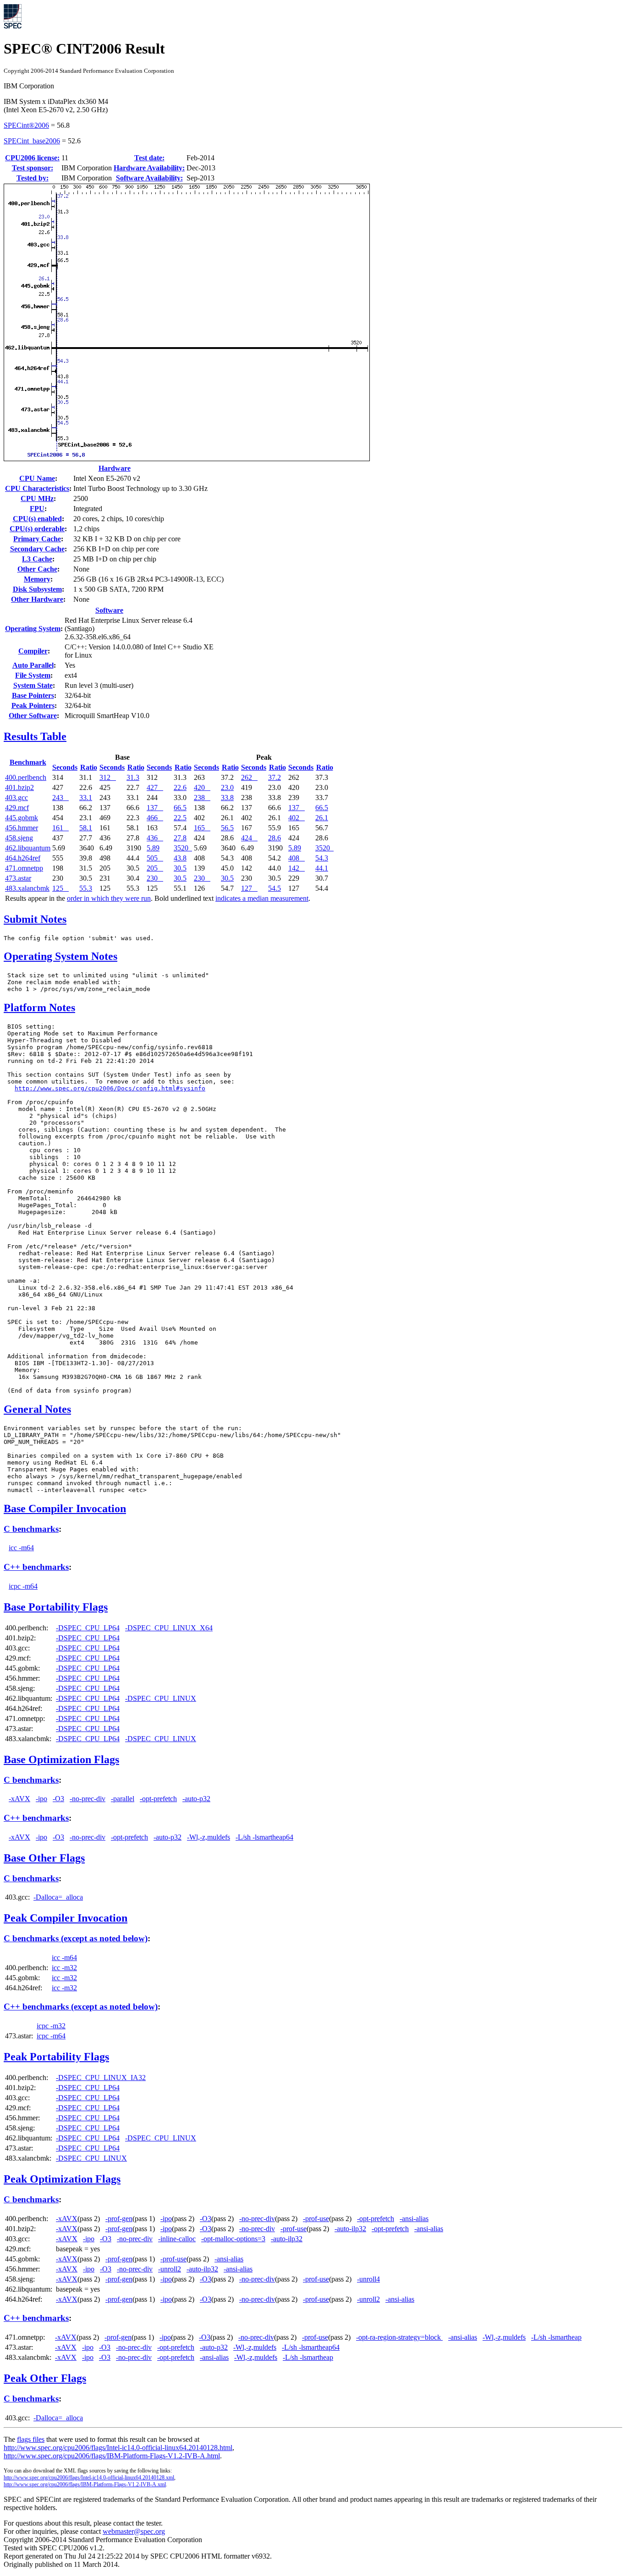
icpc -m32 (51, 2026)
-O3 (58, 1799)
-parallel (123, 1799)
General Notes (37, 1409)
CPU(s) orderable (37, 529)
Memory (37, 579)
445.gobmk (22, 818)
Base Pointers (33, 695)
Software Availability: (149, 178)
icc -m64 (21, 1548)
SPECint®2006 (26, 125)
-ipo (41, 1799)
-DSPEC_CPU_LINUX (161, 1698)
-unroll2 (170, 2269)
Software (109, 610)
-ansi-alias (414, 2219)
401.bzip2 (19, 787)
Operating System (33, 629)
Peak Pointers (33, 705)
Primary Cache (37, 539)
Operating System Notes (60, 956)
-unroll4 (368, 2279)
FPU (37, 509)
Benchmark (28, 762)
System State (33, 685)
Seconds (65, 767)
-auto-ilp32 (350, 2229)
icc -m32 (64, 1968)
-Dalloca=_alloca (58, 1897)
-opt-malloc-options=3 (233, 2239)
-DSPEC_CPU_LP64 (88, 1628)
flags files (31, 2439)
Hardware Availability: (149, 168)
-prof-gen (119, 2219)
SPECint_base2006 (32, 141)
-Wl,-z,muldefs (209, 1837)
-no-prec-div (88, 1799)
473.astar (18, 878)
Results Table (35, 736)
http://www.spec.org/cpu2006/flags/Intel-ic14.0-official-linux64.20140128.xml (89, 2478)
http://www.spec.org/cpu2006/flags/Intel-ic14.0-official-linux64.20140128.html (118, 2448)
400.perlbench (26, 777)
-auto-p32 (196, 1799)
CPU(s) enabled (37, 519)
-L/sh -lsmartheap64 (264, 1837)
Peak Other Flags (45, 2378)
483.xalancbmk (27, 888)
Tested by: (33, 178)
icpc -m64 (23, 1586)
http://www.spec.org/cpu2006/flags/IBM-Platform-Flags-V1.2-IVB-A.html (112, 2456)
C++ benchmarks (36, 1567)
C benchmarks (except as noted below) (76, 1938)
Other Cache (37, 569)
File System (33, 675)
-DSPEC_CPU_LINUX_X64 (169, 1628)
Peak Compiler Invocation (66, 1918)
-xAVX (19, 1799)
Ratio (89, 767)
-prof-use (316, 2219)
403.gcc (16, 798)
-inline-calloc (177, 2239)
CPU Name (37, 478)
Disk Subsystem (37, 589)
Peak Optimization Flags (62, 2179)
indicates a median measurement (262, 898)
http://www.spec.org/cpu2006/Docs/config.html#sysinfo (110, 1088)
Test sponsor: (33, 168)
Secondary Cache (37, 549)
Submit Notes (35, 919)
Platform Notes (39, 1008)
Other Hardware (37, 599)
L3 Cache (37, 559)
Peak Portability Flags (56, 2057)
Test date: (149, 158)
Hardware (115, 468)
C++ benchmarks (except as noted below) (81, 2007)
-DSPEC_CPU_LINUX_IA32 (101, 2078)
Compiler (33, 651)
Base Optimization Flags (61, 1759)
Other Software (33, 716)
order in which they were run (109, 898)
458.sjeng (19, 838)
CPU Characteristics (37, 488)
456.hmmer (22, 828)
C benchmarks (31, 1529)
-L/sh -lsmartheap (556, 2337)
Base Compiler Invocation (65, 1509)
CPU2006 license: (32, 158)
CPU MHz (37, 498)
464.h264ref (23, 858)
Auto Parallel (33, 665)
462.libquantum (28, 848)
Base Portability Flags (56, 1607)
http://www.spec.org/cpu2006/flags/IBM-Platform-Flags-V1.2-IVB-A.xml (85, 2484)
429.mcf (17, 808)
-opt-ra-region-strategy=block (399, 2337)
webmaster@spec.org (134, 2531)
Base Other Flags (44, 1858)
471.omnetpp (24, 868)
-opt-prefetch (158, 1799)
